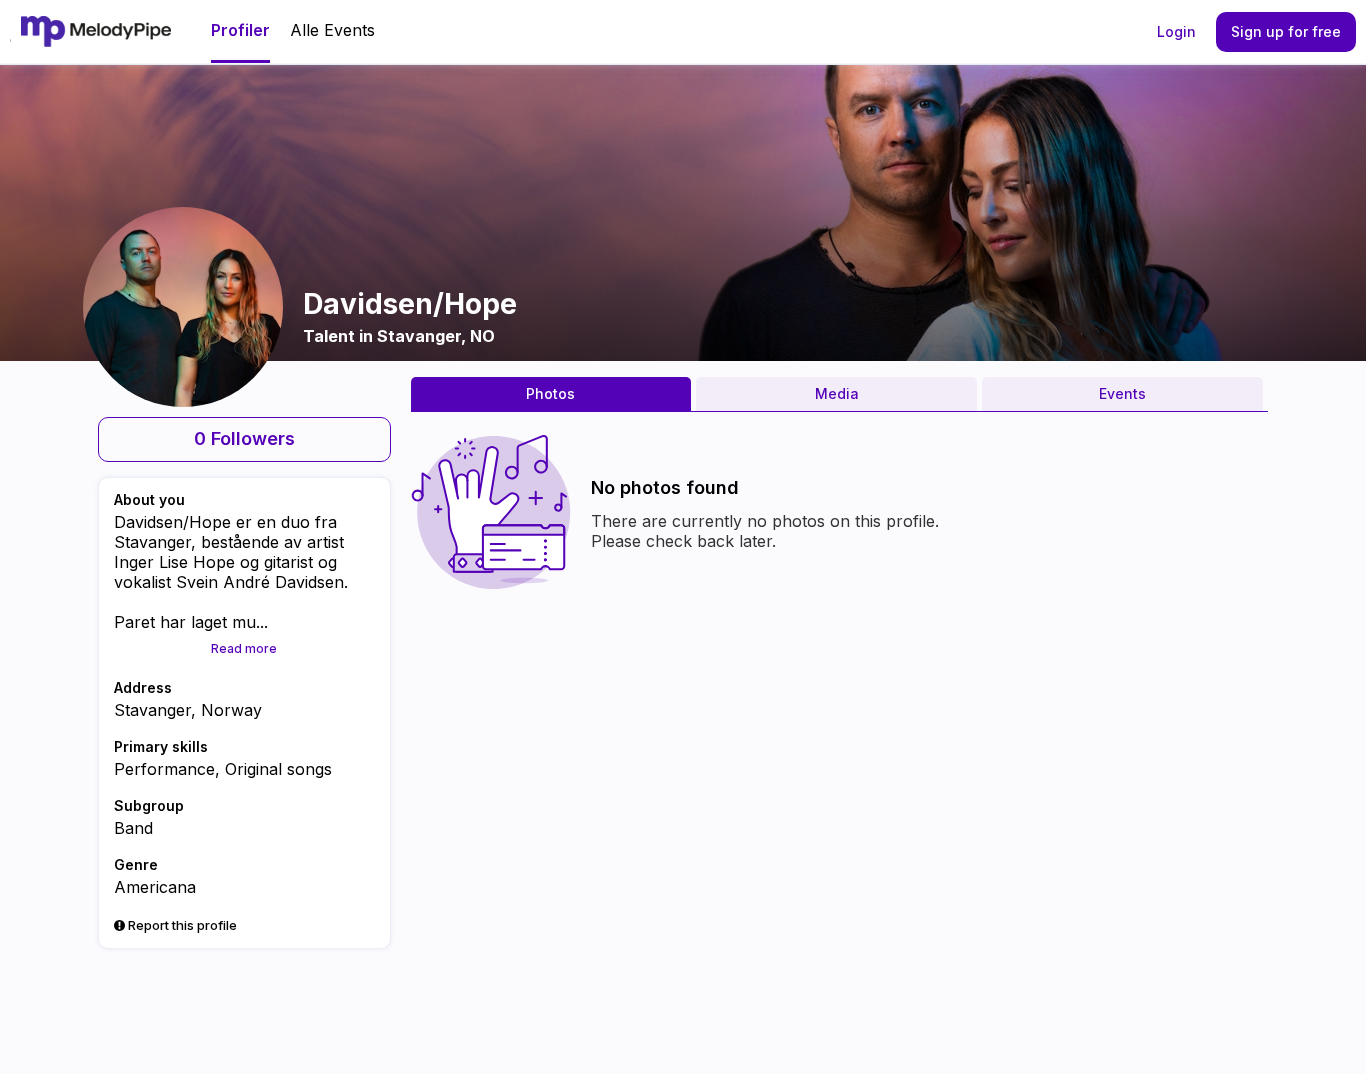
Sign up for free (1286, 31)
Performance (164, 769)
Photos (550, 393)
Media (837, 393)
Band (133, 828)
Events (1122, 393)
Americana (155, 887)
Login (1176, 31)
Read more (244, 648)
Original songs (278, 769)
